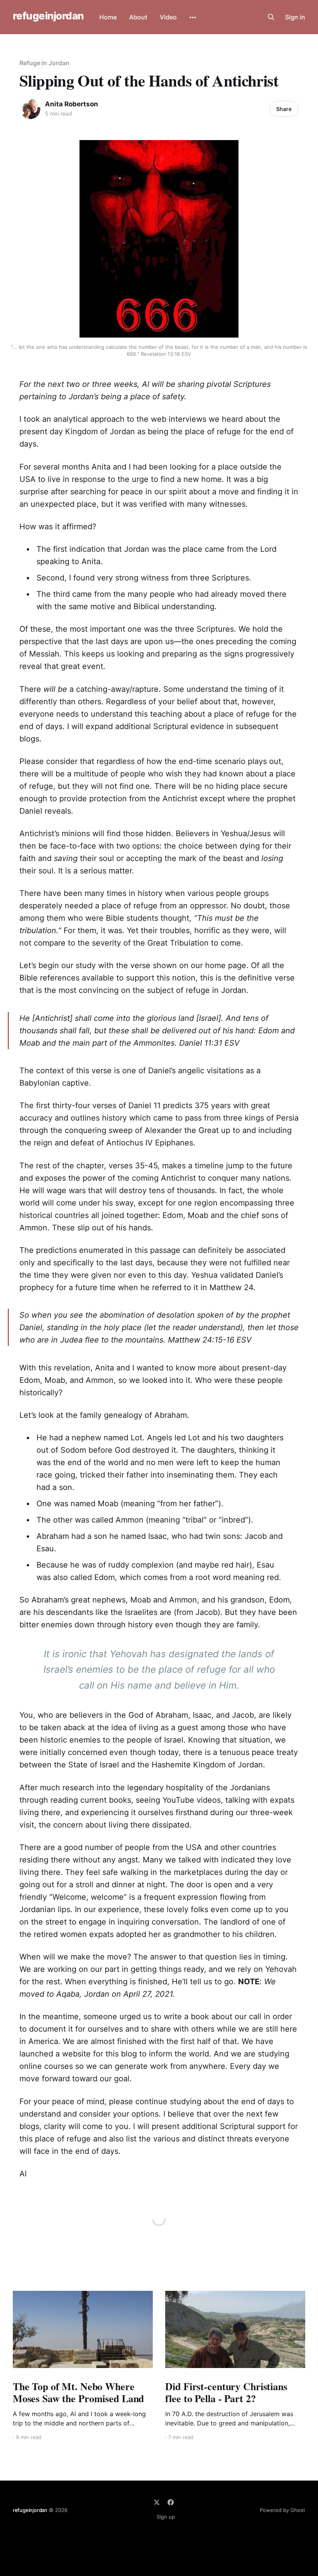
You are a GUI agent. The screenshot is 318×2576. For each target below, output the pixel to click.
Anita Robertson (72, 104)
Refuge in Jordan (44, 63)
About (138, 17)
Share (284, 109)
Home (108, 17)
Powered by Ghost (283, 2510)
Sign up (166, 2517)
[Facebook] (171, 2502)
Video (168, 17)
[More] (193, 17)
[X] (157, 2502)
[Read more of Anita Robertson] (30, 109)
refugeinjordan (48, 16)
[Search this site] (271, 17)
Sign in (295, 17)
